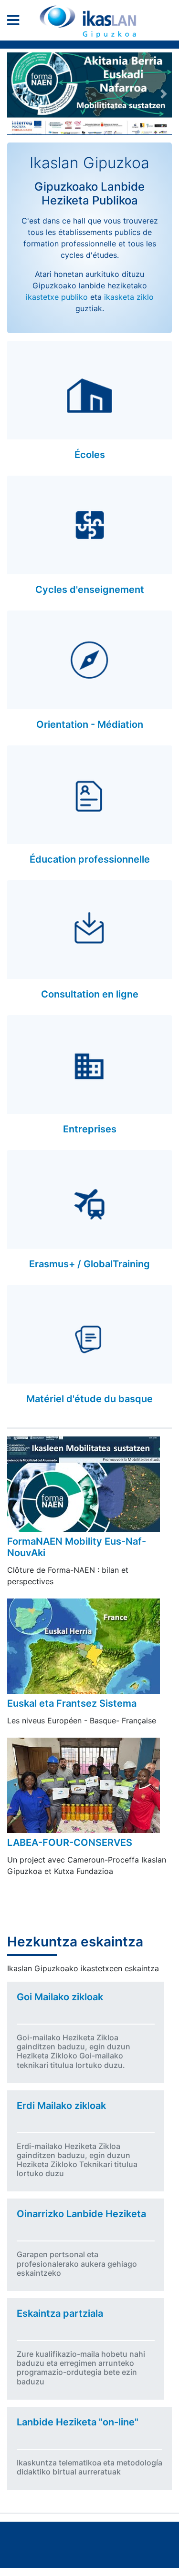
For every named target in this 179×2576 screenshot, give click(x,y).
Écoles (90, 455)
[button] (16, 94)
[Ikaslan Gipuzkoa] (90, 21)
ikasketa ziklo (129, 297)
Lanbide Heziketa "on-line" (78, 2422)
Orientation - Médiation (90, 724)
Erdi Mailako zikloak (61, 2106)
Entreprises (90, 1129)
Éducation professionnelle (90, 859)
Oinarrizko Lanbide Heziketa (81, 2214)
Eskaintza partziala (60, 2313)
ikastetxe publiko (57, 297)
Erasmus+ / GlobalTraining (89, 1264)
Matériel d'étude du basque (89, 1399)
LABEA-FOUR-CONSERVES (70, 1843)
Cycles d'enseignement (90, 590)
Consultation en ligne (90, 994)
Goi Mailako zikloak (60, 1997)
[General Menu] (16, 22)
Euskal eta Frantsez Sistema (72, 1703)
